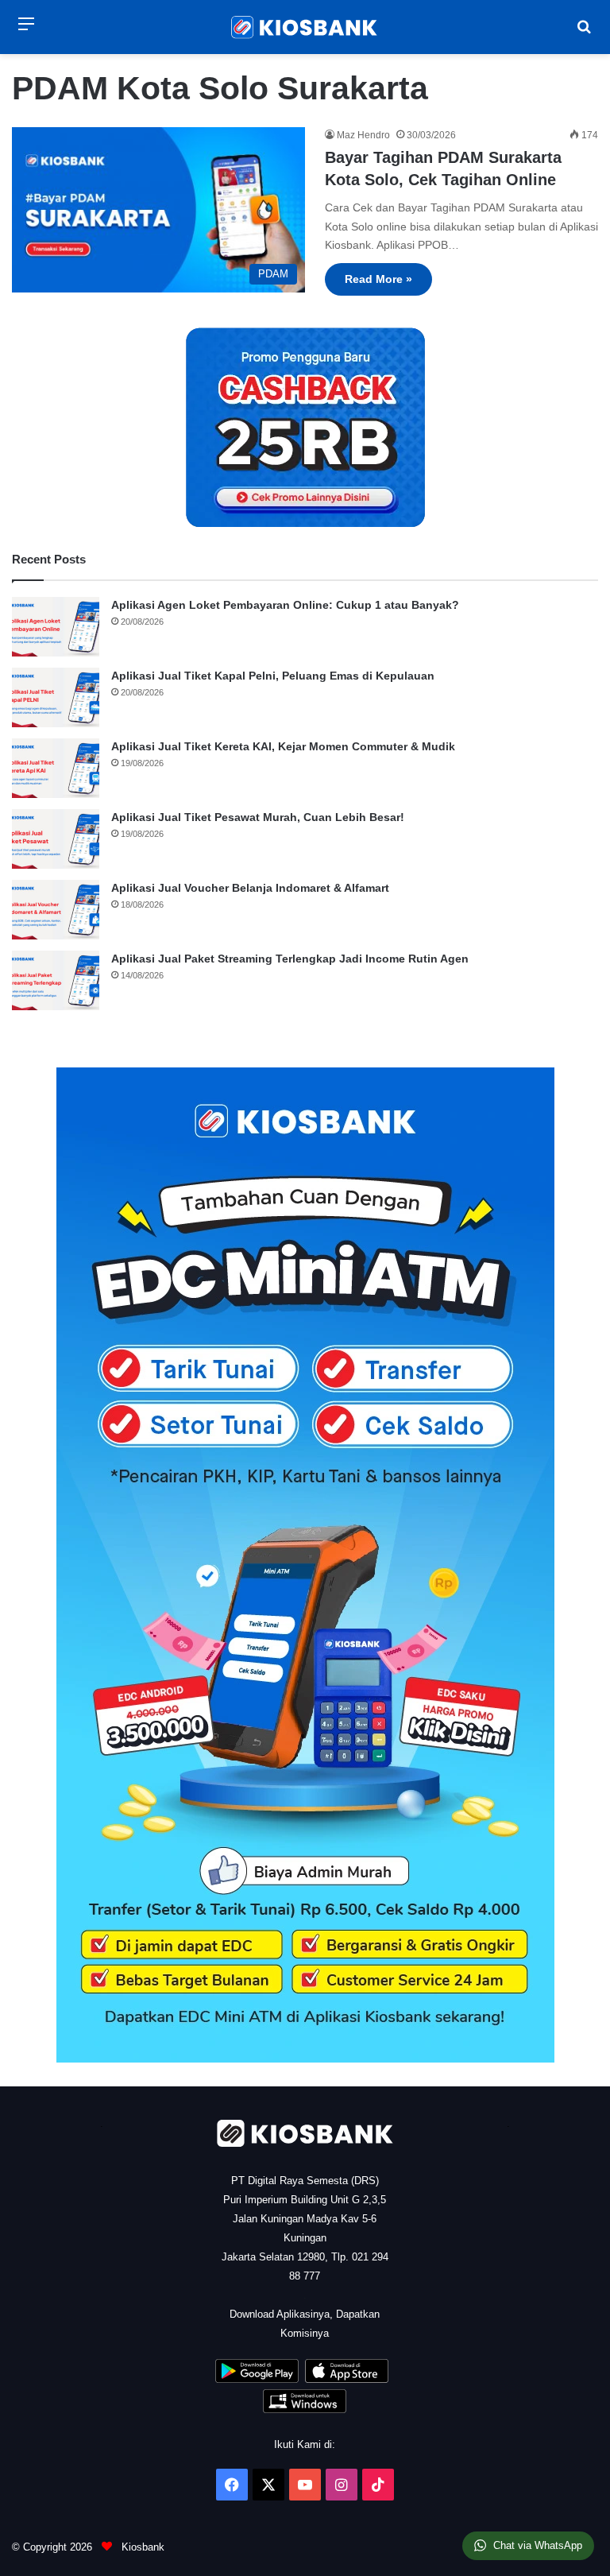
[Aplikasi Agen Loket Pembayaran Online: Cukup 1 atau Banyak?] (56, 627)
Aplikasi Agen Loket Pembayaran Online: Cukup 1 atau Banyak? (285, 605)
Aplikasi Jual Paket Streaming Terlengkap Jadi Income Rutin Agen (290, 959)
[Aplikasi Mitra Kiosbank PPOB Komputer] (305, 2409)
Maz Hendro (363, 135)
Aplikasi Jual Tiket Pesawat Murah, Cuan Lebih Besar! (258, 817)
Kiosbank (141, 2547)
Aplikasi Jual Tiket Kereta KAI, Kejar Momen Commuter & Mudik (283, 746)
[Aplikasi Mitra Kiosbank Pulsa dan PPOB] (257, 2379)
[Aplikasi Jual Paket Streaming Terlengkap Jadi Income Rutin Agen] (56, 980)
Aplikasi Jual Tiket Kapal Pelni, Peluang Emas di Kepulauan (273, 676)
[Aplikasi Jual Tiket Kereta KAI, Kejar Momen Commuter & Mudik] (56, 768)
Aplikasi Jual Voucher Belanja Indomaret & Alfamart (250, 888)
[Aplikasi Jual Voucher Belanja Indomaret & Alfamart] (56, 910)
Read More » (378, 279)
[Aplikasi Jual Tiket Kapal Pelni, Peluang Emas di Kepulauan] (56, 697)
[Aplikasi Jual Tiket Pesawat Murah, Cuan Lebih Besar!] (56, 839)
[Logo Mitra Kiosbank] (305, 27)
